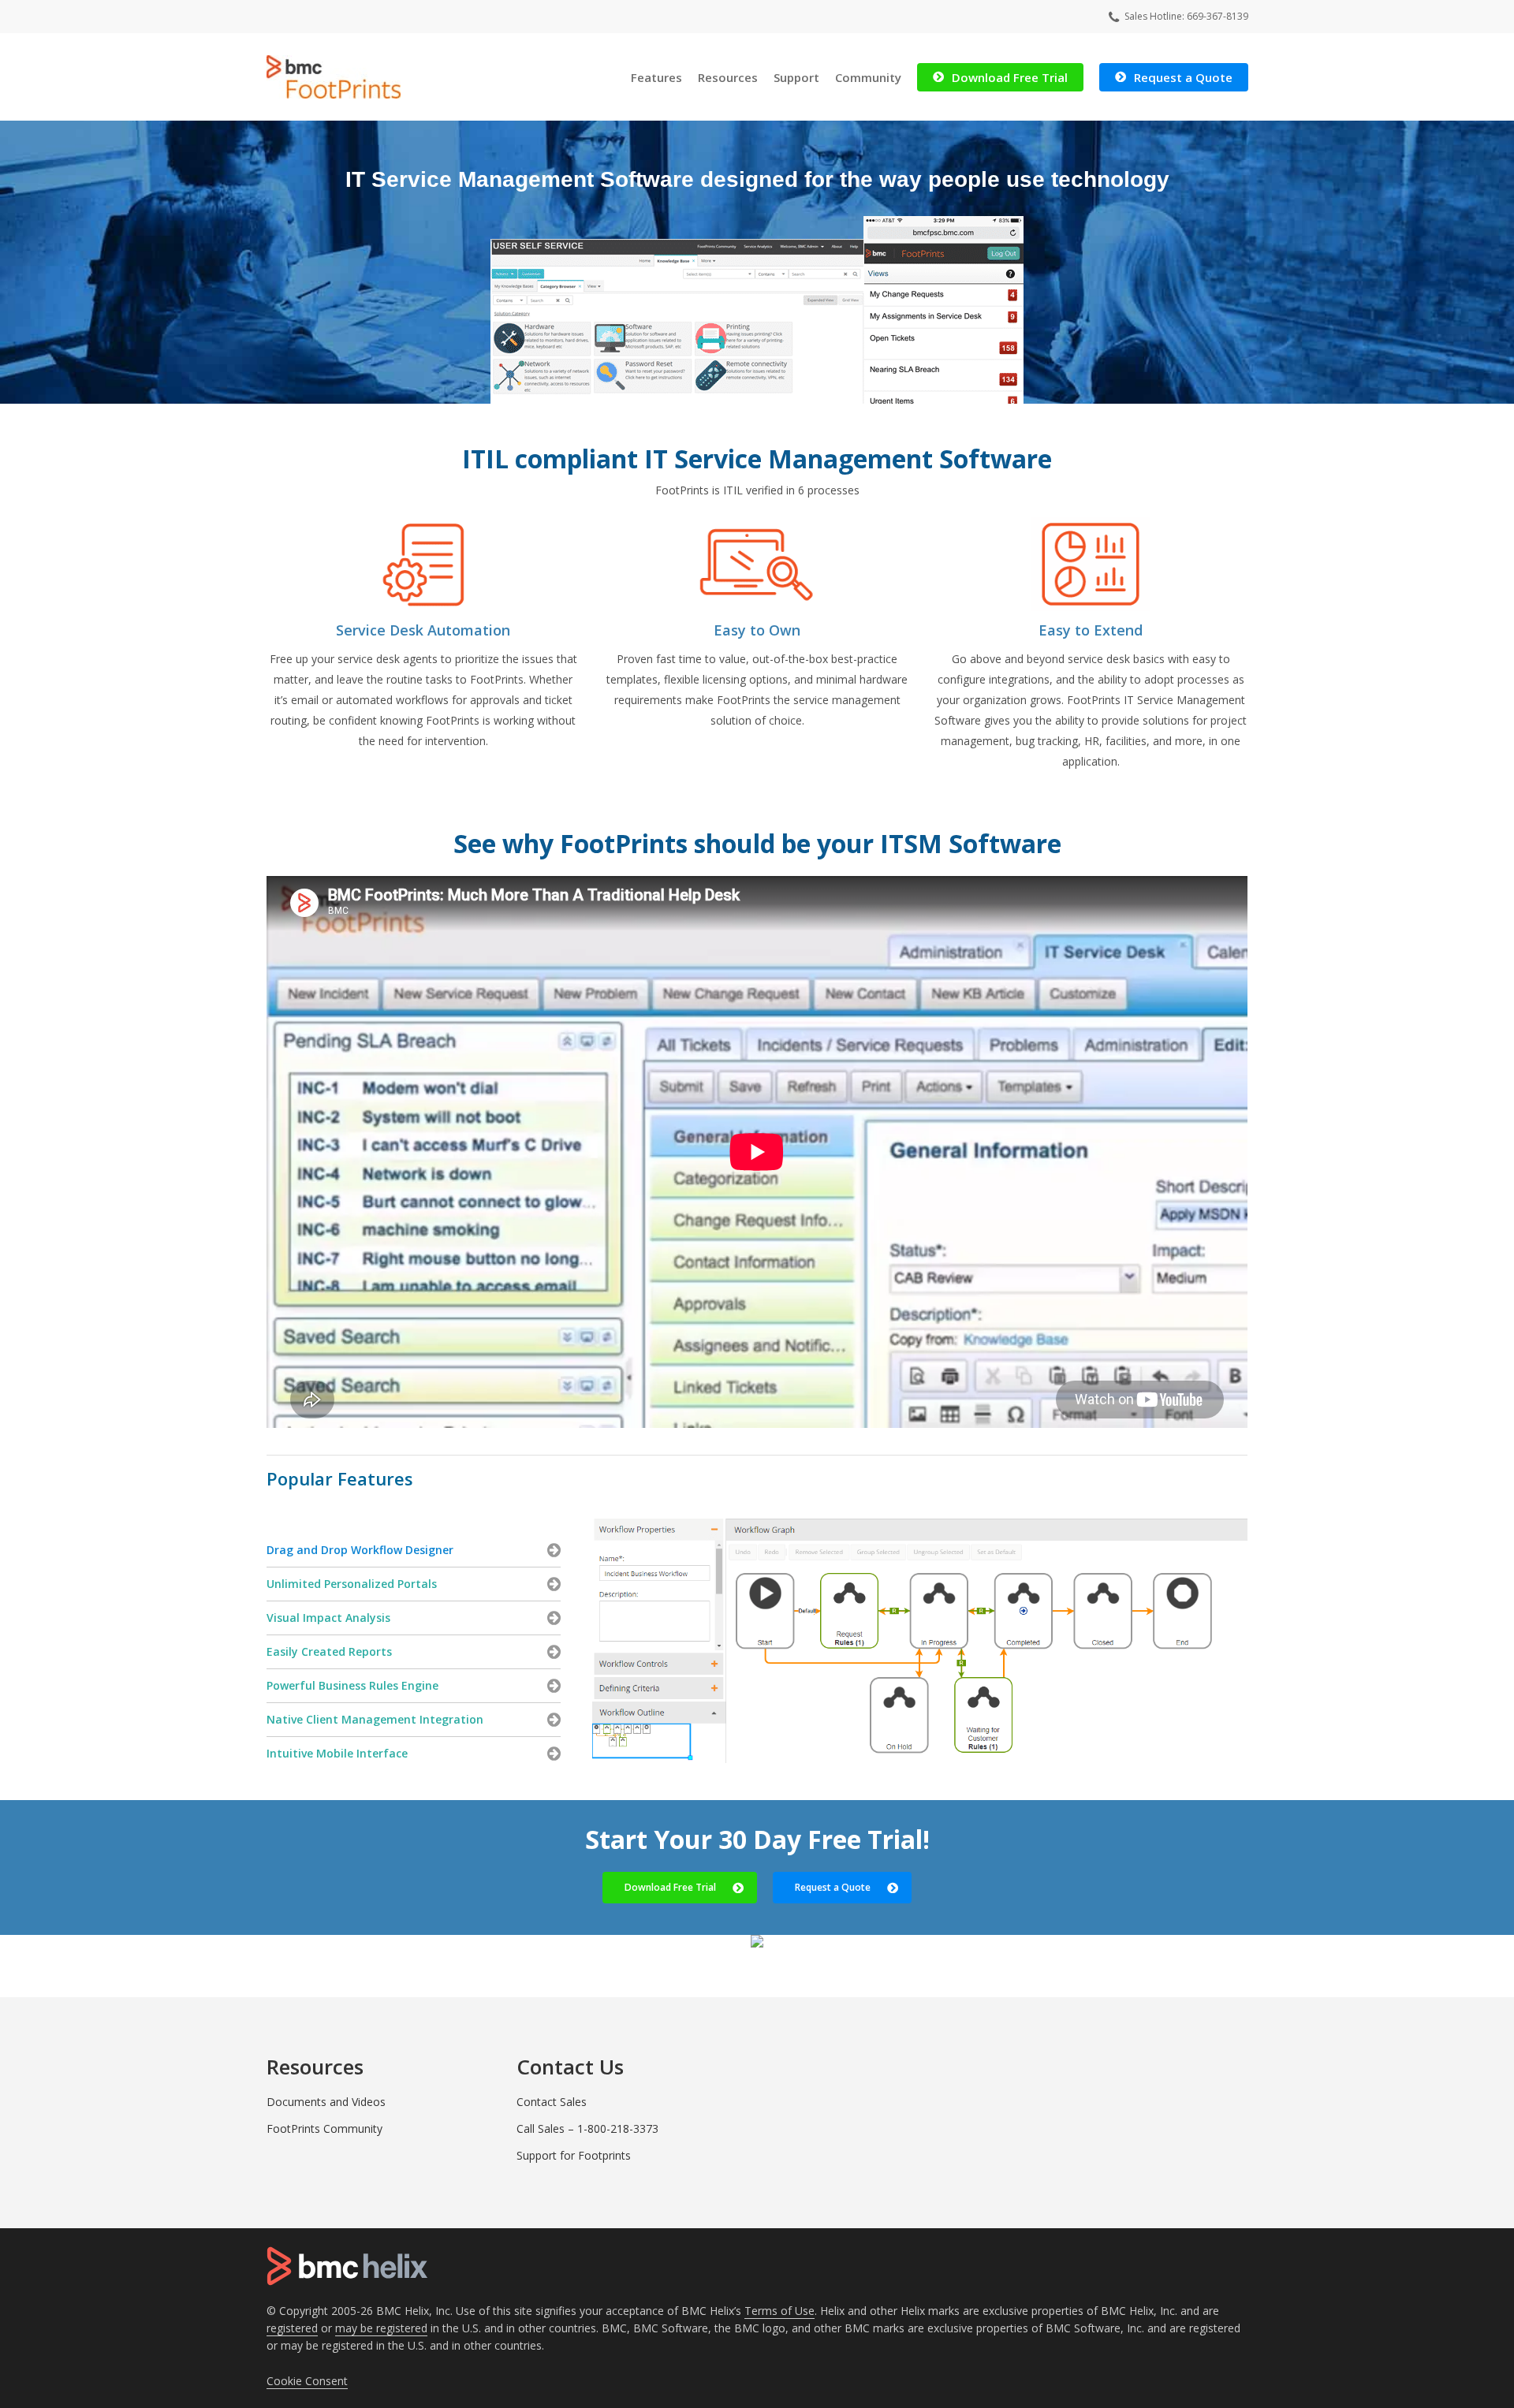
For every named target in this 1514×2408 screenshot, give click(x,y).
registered (292, 2328)
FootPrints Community (324, 2128)
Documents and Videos (326, 2102)
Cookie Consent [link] (307, 2381)
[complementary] (307, 2381)
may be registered (381, 2328)
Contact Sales (552, 2102)
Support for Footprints (574, 2155)
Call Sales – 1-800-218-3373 (587, 2128)
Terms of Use (779, 2311)
